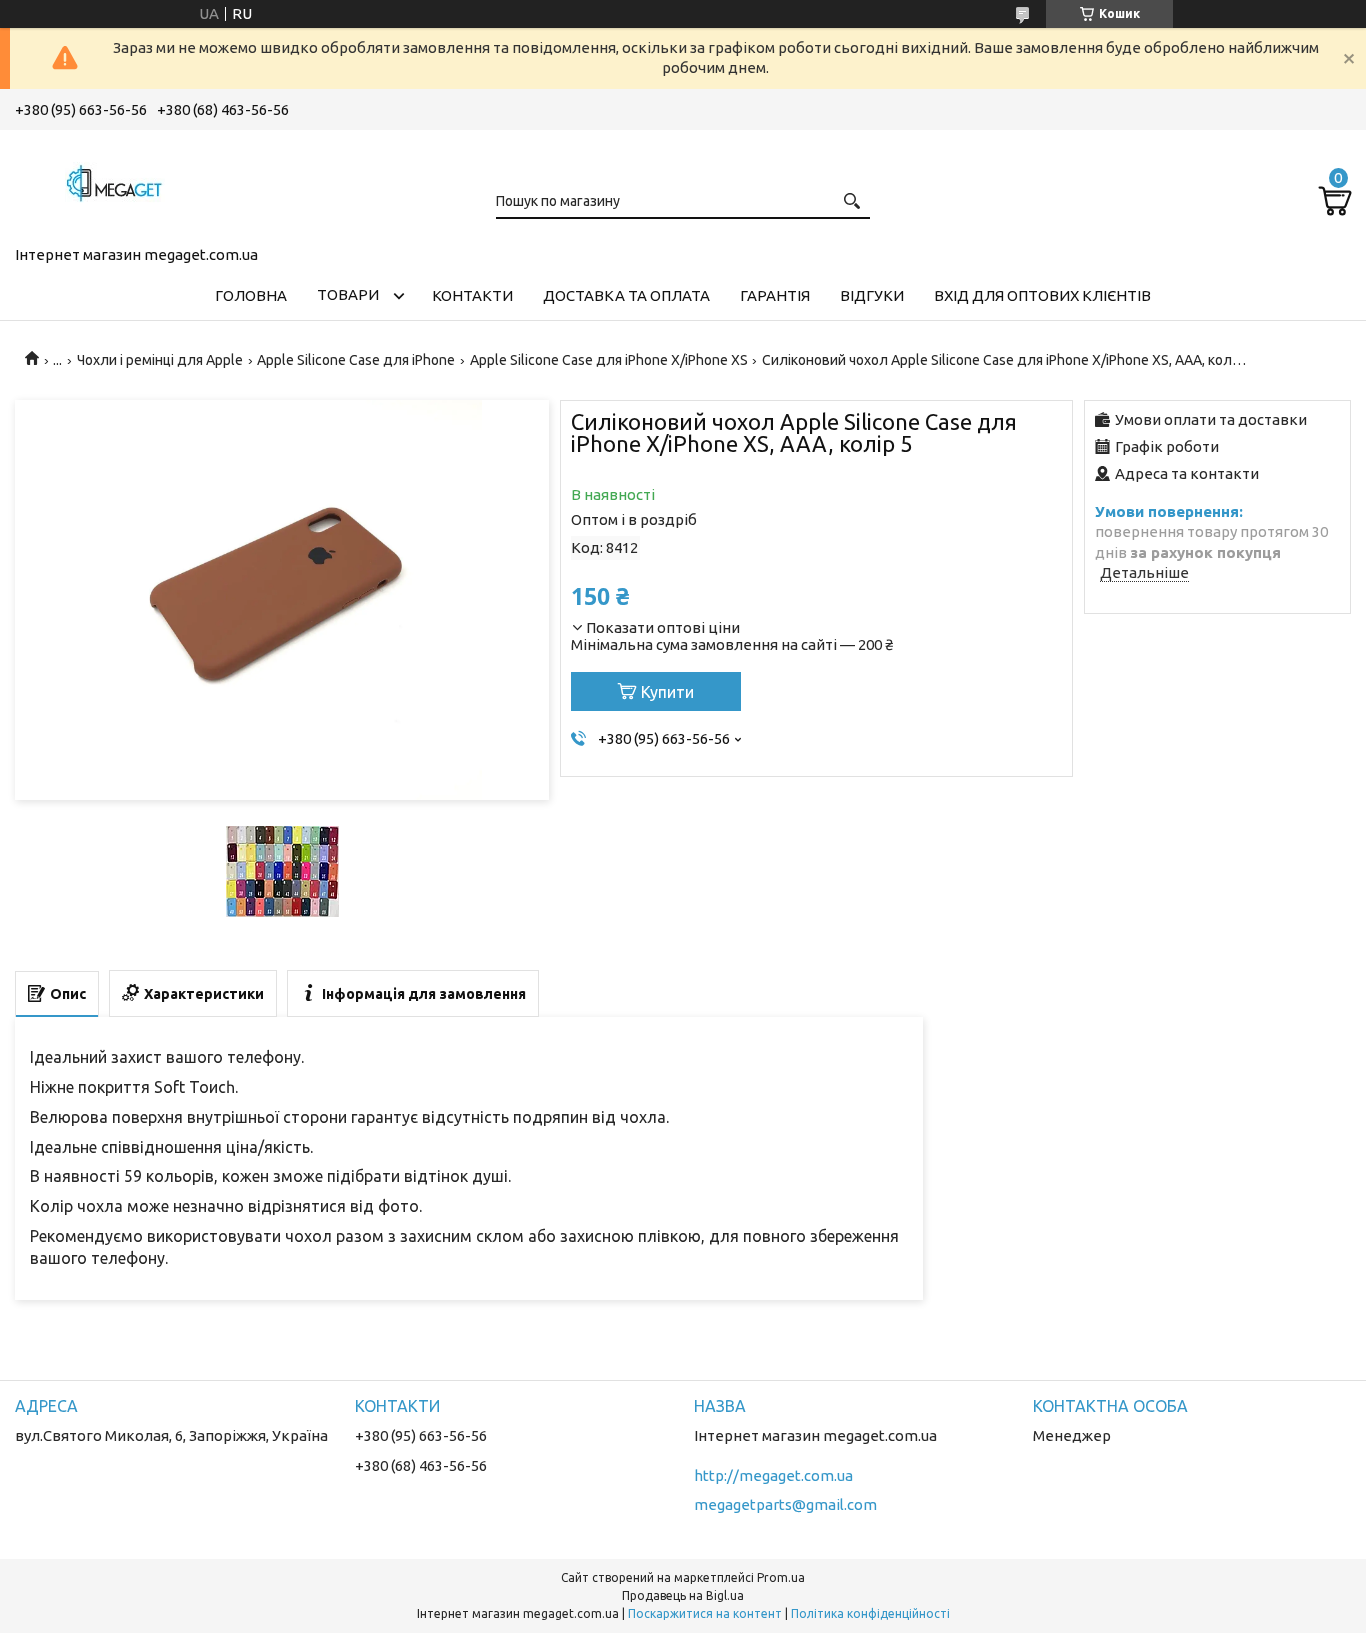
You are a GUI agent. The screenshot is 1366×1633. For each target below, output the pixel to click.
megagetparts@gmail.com (785, 1504)
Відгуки (872, 295)
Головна (251, 295)
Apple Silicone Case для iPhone (356, 360)
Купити (667, 692)
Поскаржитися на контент (705, 1613)
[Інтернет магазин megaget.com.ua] (115, 184)
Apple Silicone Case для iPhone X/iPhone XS (609, 360)
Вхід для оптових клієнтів (1042, 295)
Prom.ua (781, 1577)
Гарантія (775, 295)
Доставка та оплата (626, 295)
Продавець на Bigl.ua (683, 1595)
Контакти (472, 295)
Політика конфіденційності (870, 1613)
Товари (348, 294)
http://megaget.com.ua (773, 1475)
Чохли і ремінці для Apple (160, 360)
